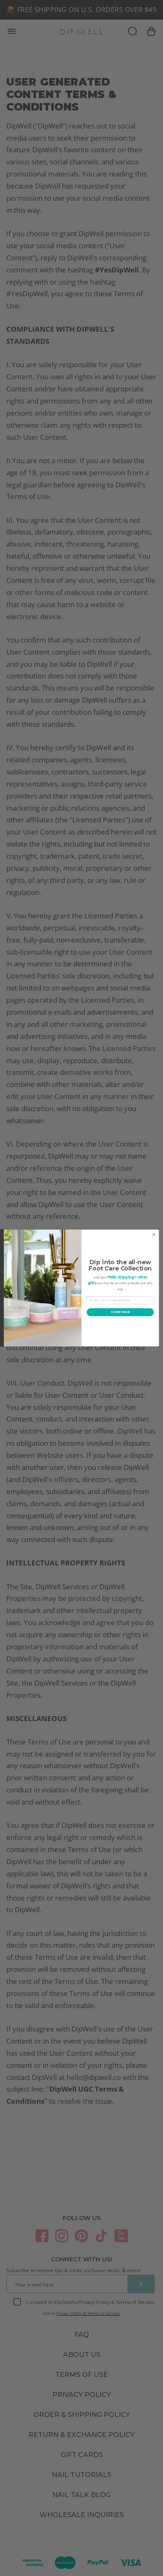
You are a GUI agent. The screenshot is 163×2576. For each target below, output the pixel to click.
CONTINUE (120, 1312)
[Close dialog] (154, 1235)
